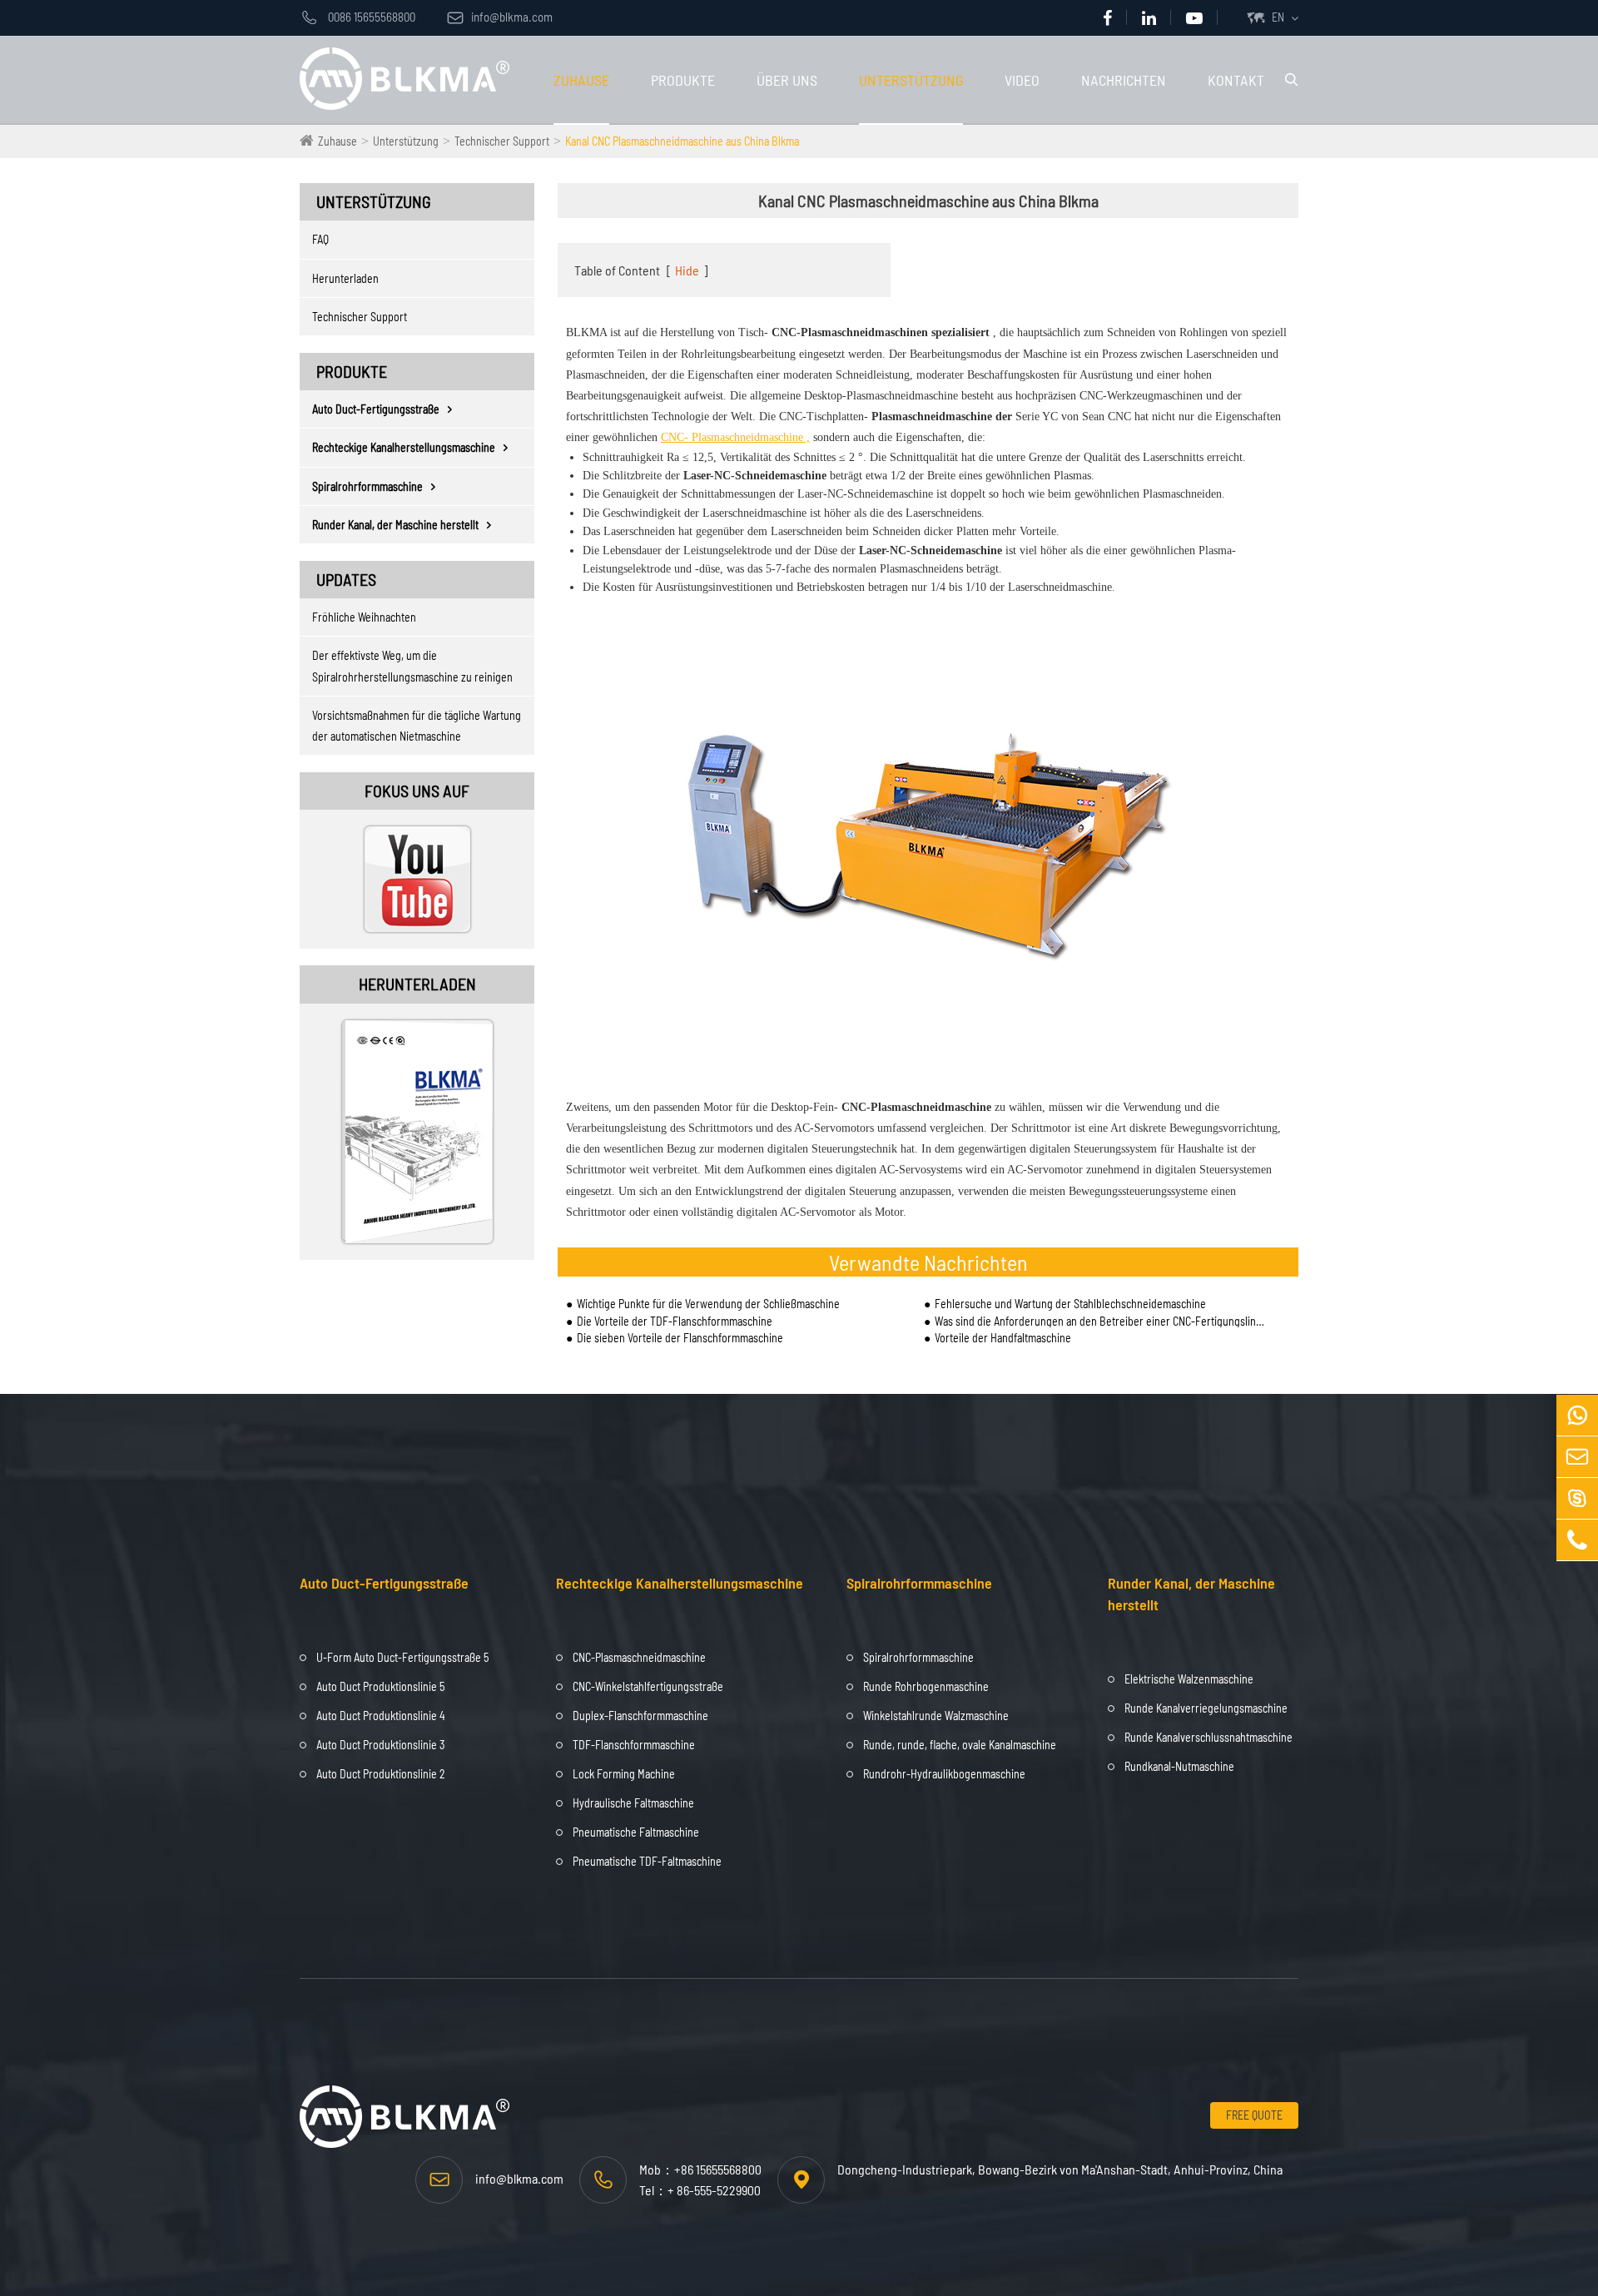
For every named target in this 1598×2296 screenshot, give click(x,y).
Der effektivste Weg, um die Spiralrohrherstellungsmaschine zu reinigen (412, 666)
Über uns (787, 80)
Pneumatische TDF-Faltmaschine (647, 1861)
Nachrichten (1124, 80)
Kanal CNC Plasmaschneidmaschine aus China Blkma (682, 141)
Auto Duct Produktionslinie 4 (381, 1716)
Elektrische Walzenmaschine (1189, 1679)
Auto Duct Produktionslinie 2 (381, 1774)
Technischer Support (502, 141)
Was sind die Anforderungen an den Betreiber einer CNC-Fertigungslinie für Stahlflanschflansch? (1099, 1321)
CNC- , (735, 437)
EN (1278, 17)
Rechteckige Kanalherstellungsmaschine (404, 447)
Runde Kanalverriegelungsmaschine (1206, 1708)
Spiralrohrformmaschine (367, 486)
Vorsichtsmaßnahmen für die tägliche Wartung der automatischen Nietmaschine (417, 726)
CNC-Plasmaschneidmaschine (639, 1657)
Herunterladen (345, 278)
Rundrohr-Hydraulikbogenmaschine (944, 1774)
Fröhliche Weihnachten (364, 617)
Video (1022, 80)
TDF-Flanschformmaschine (634, 1745)
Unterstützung (911, 80)
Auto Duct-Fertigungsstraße (376, 409)
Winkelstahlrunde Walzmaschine (936, 1716)
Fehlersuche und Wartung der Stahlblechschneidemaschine (1070, 1304)
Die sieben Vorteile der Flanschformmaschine (680, 1338)
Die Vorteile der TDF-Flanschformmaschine (675, 1321)
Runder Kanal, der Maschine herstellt (395, 525)
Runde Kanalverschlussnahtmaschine (1208, 1737)
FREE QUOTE (1254, 2115)
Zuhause (581, 80)
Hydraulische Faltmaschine (633, 1803)
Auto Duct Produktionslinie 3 (380, 1745)
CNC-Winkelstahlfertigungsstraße (648, 1686)
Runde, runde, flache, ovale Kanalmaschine (960, 1745)
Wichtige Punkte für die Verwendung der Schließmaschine (708, 1304)
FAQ (320, 239)
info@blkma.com (500, 17)
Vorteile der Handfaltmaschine (1003, 1338)
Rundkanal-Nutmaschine (1179, 1766)
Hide (687, 270)
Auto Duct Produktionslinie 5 (380, 1686)
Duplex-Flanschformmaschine (640, 1716)
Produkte (683, 80)
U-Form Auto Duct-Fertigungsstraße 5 (402, 1657)
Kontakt (1236, 80)
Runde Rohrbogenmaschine (926, 1686)
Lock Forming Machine (624, 1774)
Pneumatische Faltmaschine (636, 1832)
